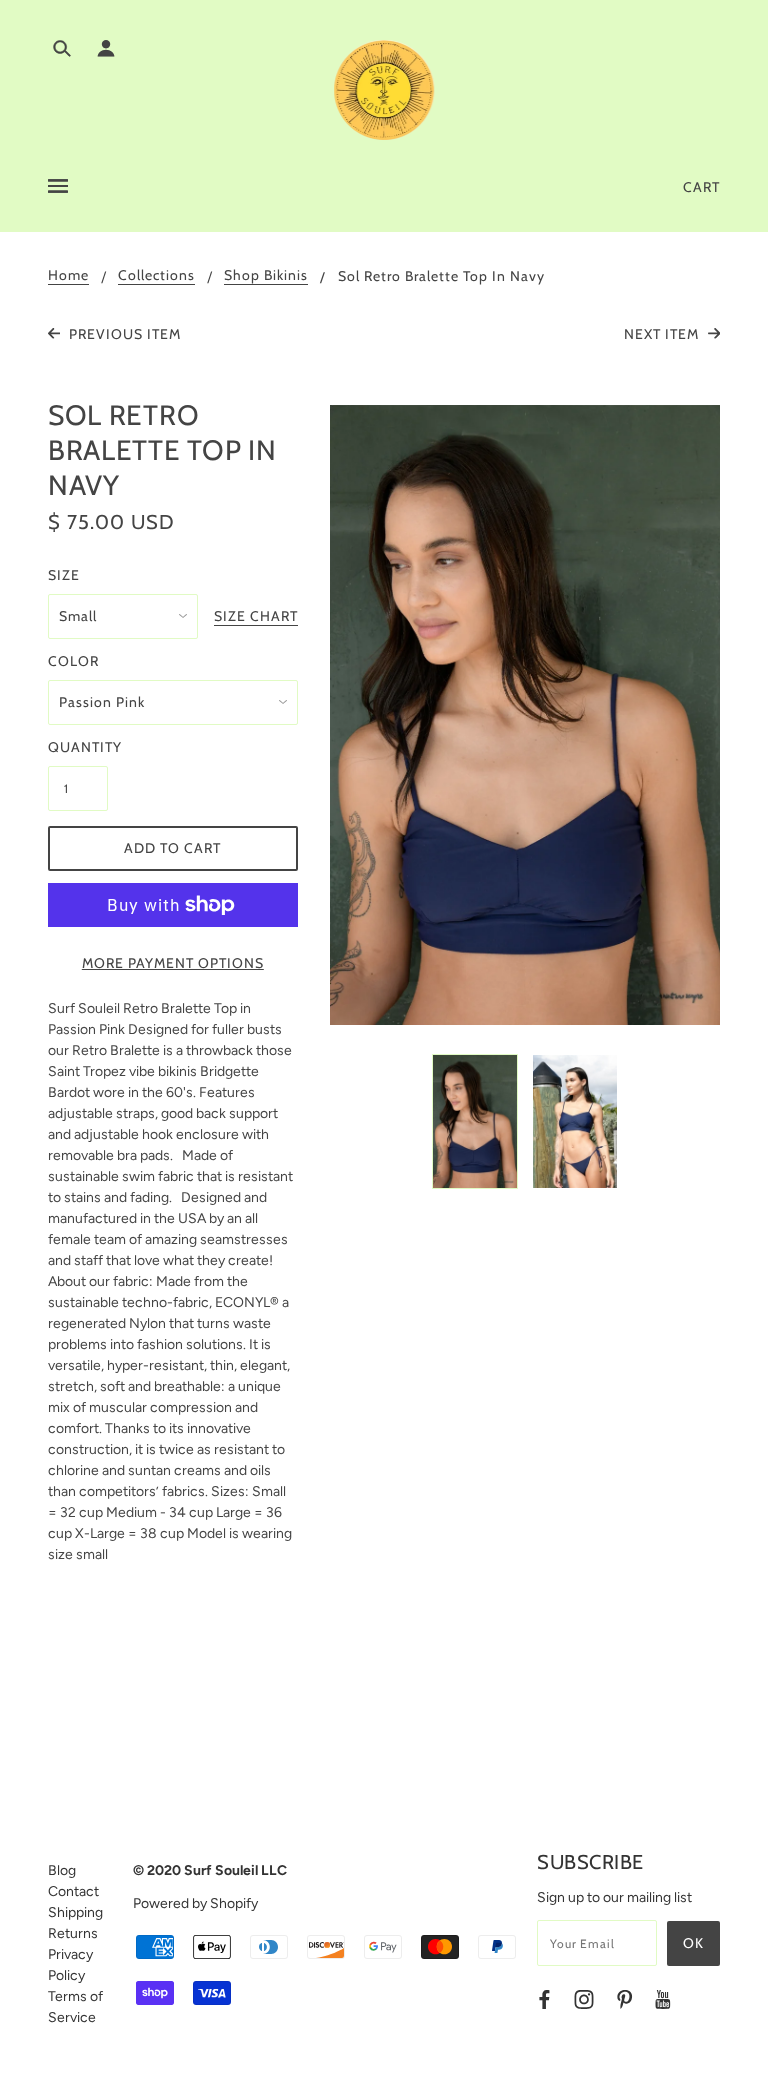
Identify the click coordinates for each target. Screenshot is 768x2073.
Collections (156, 276)
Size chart (256, 617)
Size (64, 575)
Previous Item (123, 334)
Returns (73, 1933)
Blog (62, 1870)
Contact (73, 1891)
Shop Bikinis (266, 276)
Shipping (75, 1912)
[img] (62, 51)
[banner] (384, 89)
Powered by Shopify (195, 1903)
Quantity (78, 747)
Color (73, 661)
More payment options (173, 963)
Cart (701, 187)
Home (68, 276)
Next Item (663, 334)
